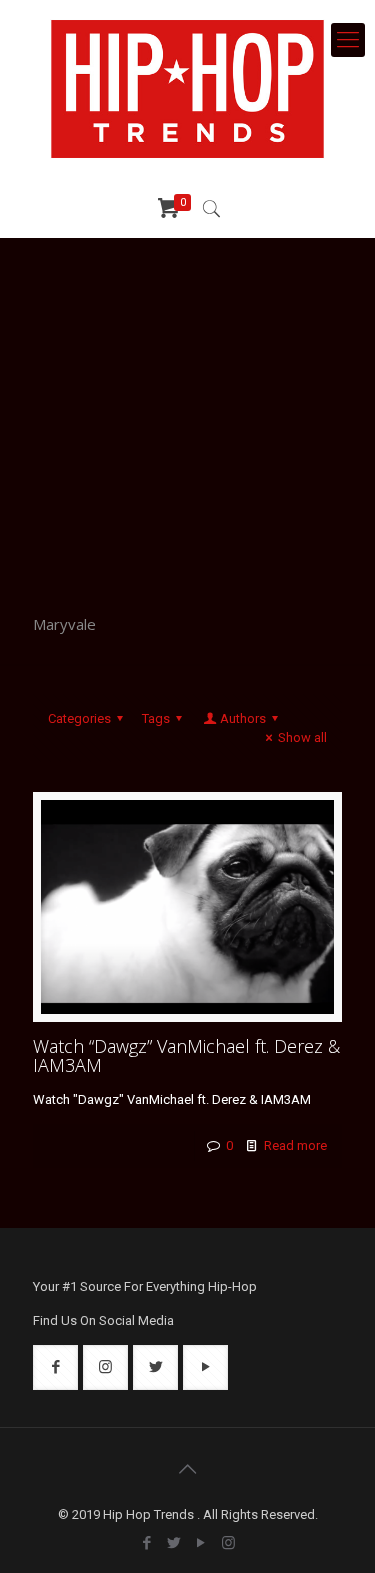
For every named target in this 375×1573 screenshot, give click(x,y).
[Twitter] (174, 1543)
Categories (79, 718)
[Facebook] (147, 1543)
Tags (156, 718)
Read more (295, 1145)
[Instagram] (228, 1543)
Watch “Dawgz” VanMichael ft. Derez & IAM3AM (186, 1055)
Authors (243, 718)
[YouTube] (201, 1543)
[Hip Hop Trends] (187, 89)
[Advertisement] (187, 411)
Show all (302, 737)
